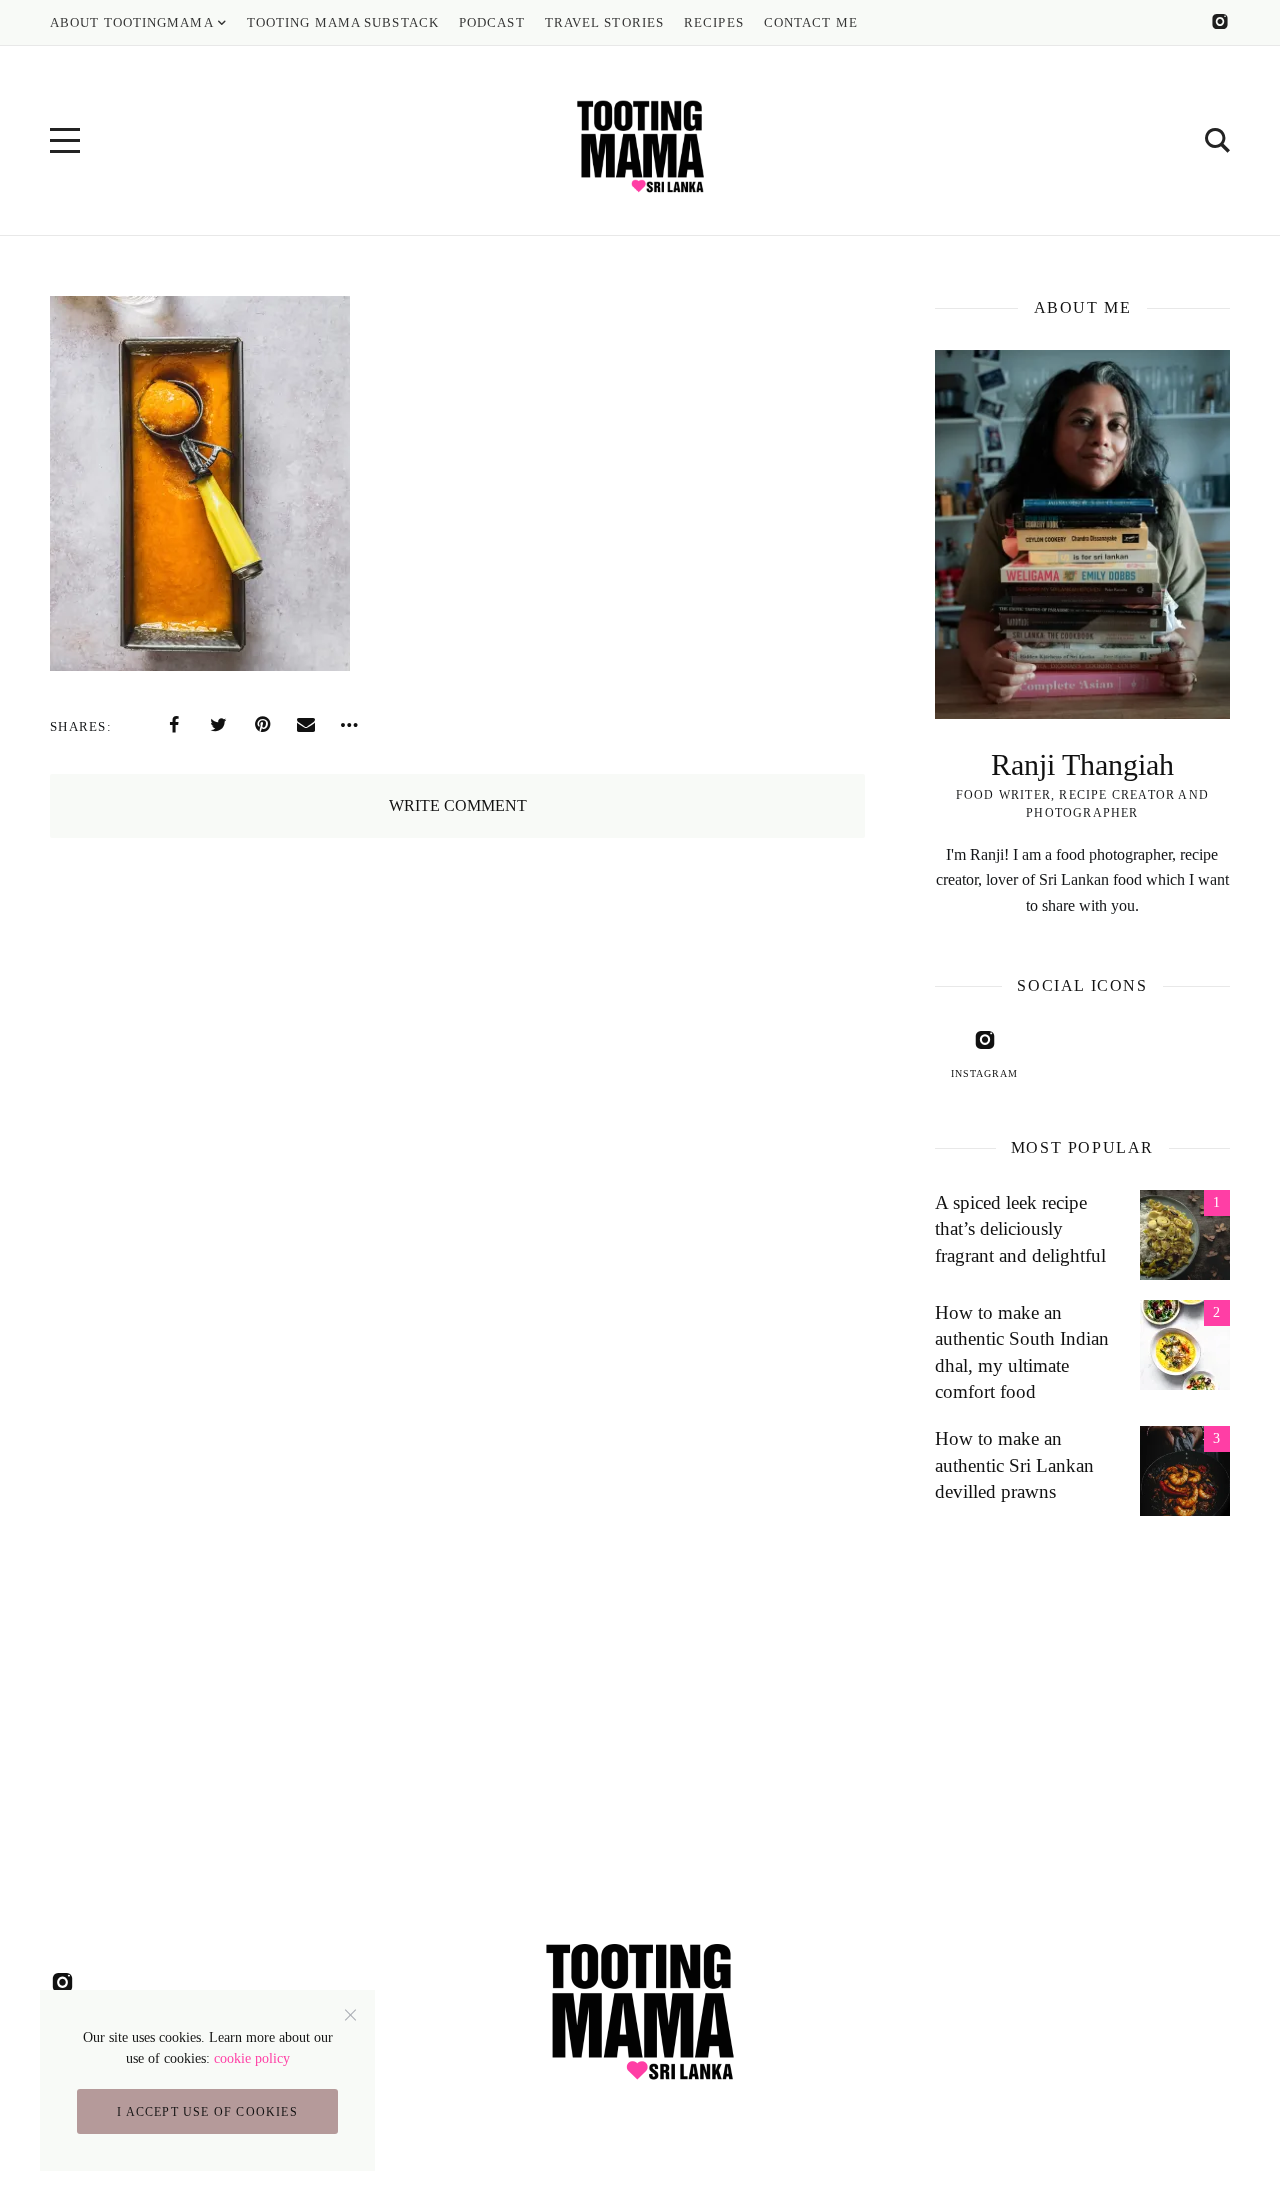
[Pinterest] (262, 725)
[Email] (306, 725)
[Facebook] (174, 725)
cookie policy (252, 2058)
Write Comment (458, 805)
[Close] (350, 2014)
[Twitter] (218, 725)
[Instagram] (1220, 22)
